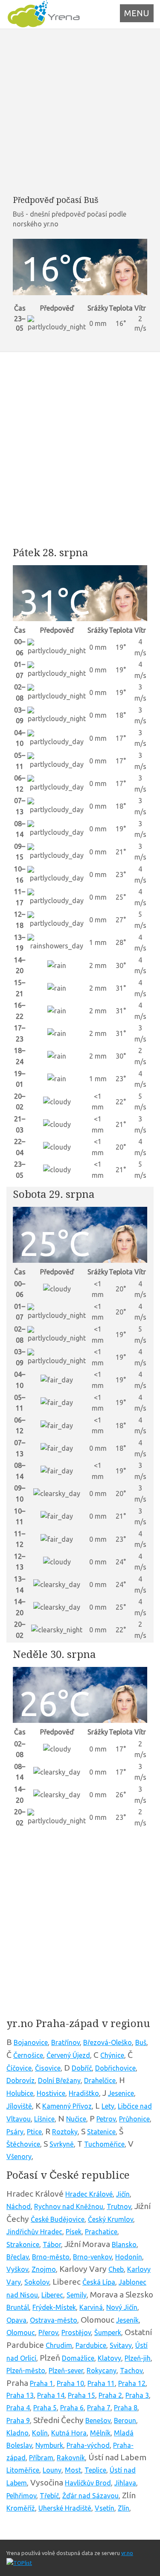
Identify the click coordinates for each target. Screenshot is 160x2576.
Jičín (123, 2194)
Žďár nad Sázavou (90, 2496)
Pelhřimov (21, 2496)
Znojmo (44, 2269)
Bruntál (18, 2307)
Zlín (124, 2508)
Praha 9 (18, 2421)
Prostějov (76, 2332)
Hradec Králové (89, 2194)
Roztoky (65, 2132)
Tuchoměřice (104, 2144)
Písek (74, 2232)
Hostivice (51, 2093)
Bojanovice (31, 2042)
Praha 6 (72, 2408)
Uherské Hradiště (65, 2508)
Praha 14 (51, 2395)
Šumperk (108, 2332)
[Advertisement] (80, 112)
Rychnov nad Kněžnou (69, 2206)
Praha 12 (132, 2383)
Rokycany (102, 2371)
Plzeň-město (26, 2371)
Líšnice (44, 2119)
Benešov (98, 2421)
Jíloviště (19, 2106)
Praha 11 (101, 2383)
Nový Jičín (122, 2307)
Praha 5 (45, 2408)
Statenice (101, 2132)
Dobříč (82, 2068)
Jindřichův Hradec (34, 2232)
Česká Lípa (99, 2282)
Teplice (95, 2470)
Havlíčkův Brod (88, 2483)
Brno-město (51, 2257)
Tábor (52, 2244)
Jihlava (125, 2483)
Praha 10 (70, 2383)
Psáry (15, 2132)
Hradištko (84, 2093)
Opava (16, 2320)
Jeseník (127, 2320)
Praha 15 (81, 2395)
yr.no (127, 2553)
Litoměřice (23, 2470)
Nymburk (49, 2445)
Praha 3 (137, 2395)
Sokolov (37, 2282)
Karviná (91, 2307)
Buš (141, 2042)
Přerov (48, 2332)
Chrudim (59, 2345)
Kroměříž (21, 2508)
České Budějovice (58, 2219)
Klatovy (109, 2358)
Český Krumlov (111, 2219)
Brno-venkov (92, 2257)
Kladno (17, 2433)
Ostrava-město (54, 2320)
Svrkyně (62, 2144)
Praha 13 (20, 2395)
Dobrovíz (20, 2080)
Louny (52, 2470)
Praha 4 (18, 2408)
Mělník (100, 2433)
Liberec (52, 2295)
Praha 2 (110, 2395)
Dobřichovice (115, 2068)
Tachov (131, 2371)
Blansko (124, 2244)
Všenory (19, 2156)
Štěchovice (23, 2144)
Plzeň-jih (138, 2358)
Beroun (125, 2421)
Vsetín (105, 2508)
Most (73, 2470)
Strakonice (23, 2244)
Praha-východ (88, 2445)
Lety (108, 2106)
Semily (77, 2295)
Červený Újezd (68, 2055)
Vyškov (17, 2269)
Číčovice (19, 2068)
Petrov (106, 2119)
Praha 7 (99, 2408)
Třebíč (49, 2496)
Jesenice (121, 2093)
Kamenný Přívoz (67, 2106)
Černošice (28, 2055)
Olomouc (21, 2332)
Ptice (34, 2132)
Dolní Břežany (59, 2080)
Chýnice (112, 2055)
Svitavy (121, 2345)
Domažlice (78, 2358)
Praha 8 (126, 2408)
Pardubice (91, 2345)
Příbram (41, 2458)
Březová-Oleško (108, 2042)
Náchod (19, 2206)
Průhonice (134, 2119)
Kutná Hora (69, 2433)
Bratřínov (65, 2042)
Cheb (116, 2269)
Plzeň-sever (66, 2371)
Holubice (20, 2093)
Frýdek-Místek (54, 2307)
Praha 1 (42, 2383)
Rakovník (71, 2458)
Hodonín (129, 2257)
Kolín (40, 2433)
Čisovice (48, 2068)
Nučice (76, 2119)
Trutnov (119, 2206)
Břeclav (17, 2257)
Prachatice (101, 2232)
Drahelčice (100, 2080)
